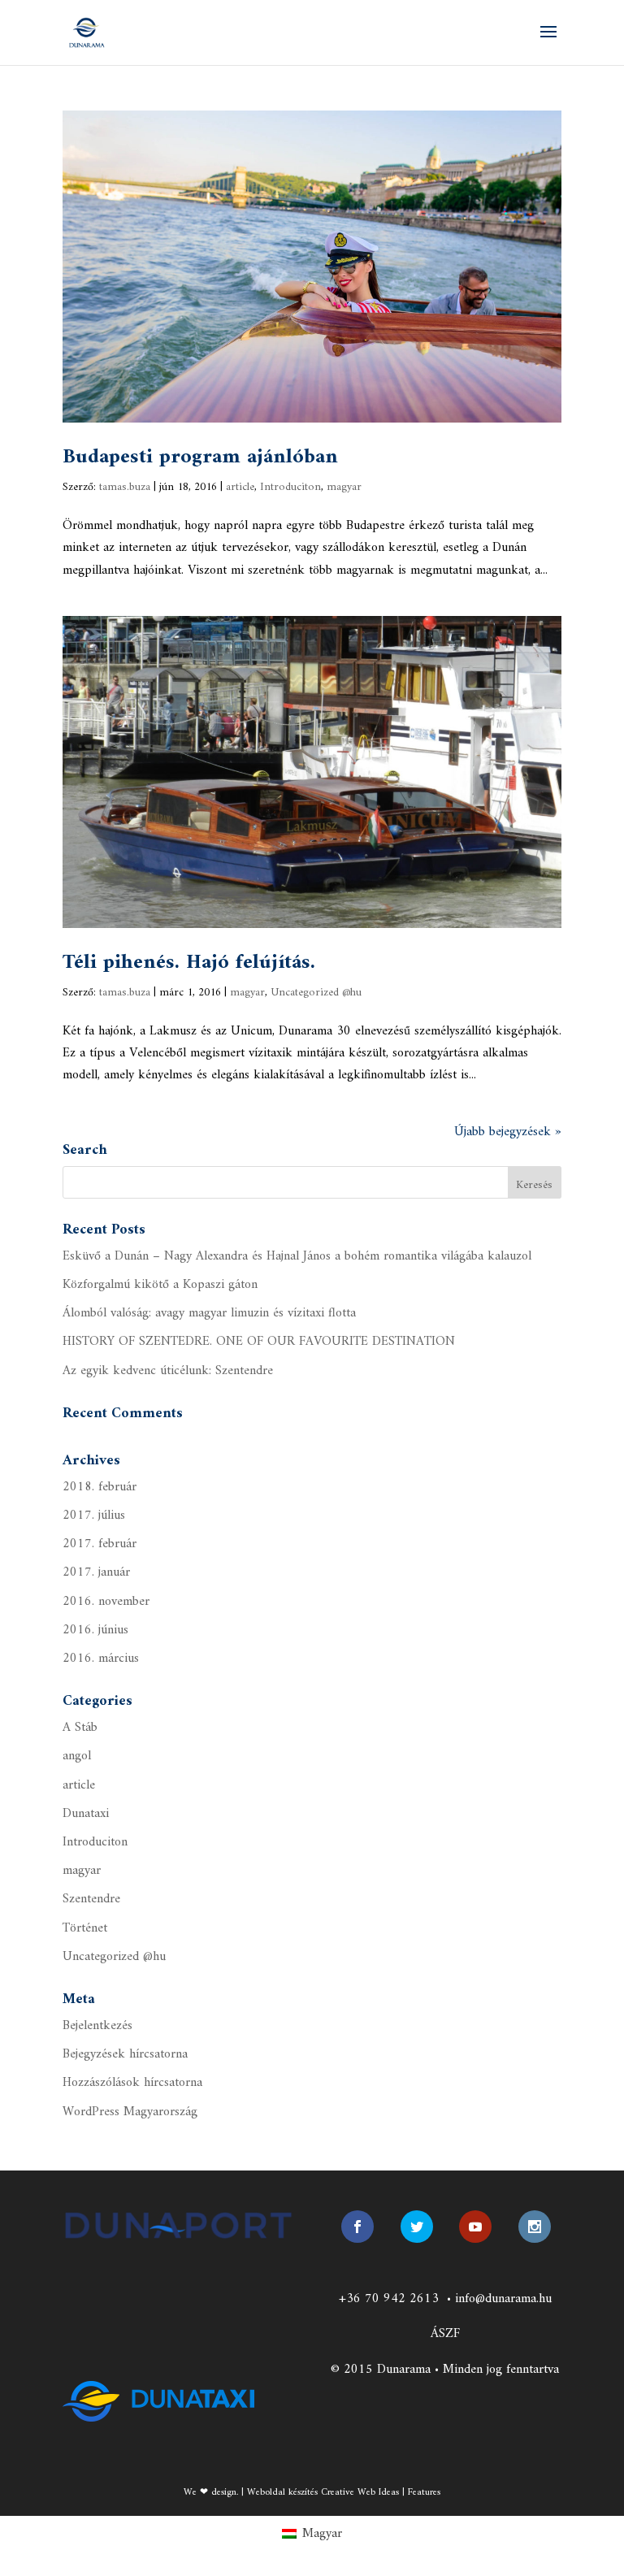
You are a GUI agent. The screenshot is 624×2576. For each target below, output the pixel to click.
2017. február (100, 1544)
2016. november (106, 1602)
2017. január (96, 1572)
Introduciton (290, 487)
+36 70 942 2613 (389, 2299)
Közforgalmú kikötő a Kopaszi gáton (160, 1285)
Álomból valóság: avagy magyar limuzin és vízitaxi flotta (209, 1313)
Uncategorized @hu (316, 993)
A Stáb (80, 1728)
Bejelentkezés (97, 2026)
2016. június (95, 1630)
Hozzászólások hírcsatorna (132, 2083)
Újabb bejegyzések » (508, 1132)
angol (77, 1756)
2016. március (101, 1659)
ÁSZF (445, 2334)
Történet (85, 1928)
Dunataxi (86, 1814)
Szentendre (91, 1899)
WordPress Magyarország (130, 2112)
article (240, 487)
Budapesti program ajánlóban (200, 457)
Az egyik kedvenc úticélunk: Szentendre (168, 1371)
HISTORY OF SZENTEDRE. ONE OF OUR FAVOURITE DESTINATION (259, 1342)
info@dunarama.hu (503, 2299)
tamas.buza (125, 487)
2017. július (94, 1516)
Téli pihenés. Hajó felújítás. (189, 963)
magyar (344, 487)
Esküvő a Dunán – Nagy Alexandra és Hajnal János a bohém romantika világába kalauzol (297, 1256)
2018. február (100, 1487)
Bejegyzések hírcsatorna (125, 2054)
